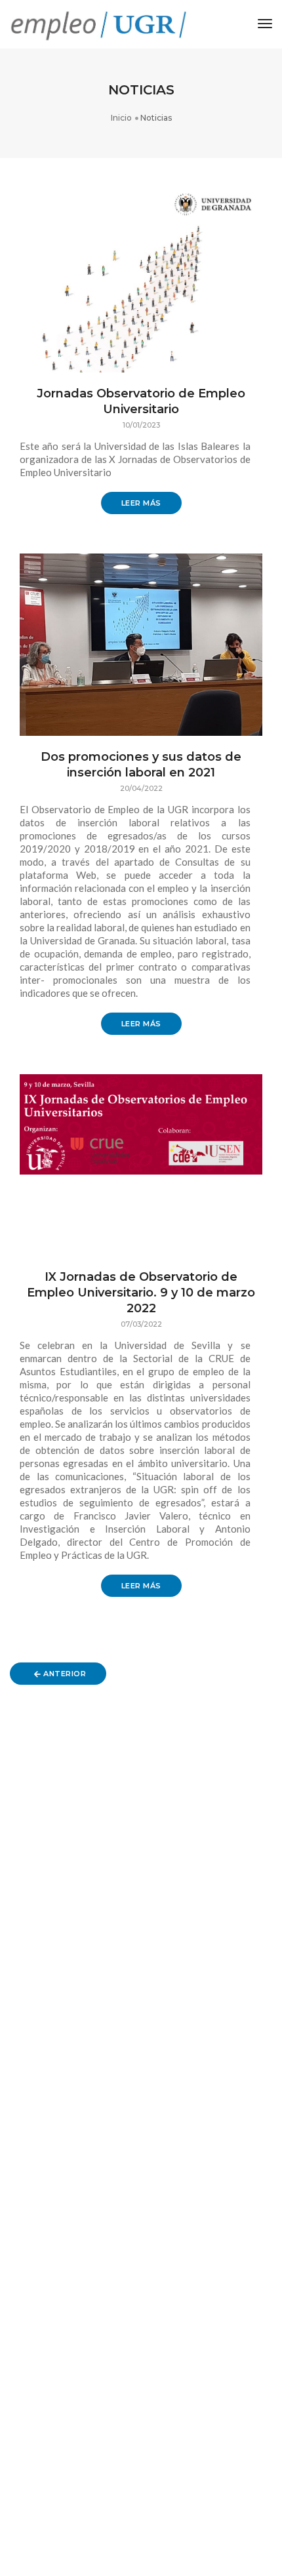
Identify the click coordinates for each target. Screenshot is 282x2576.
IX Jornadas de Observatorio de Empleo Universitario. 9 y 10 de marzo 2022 (141, 1293)
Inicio (121, 118)
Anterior (64, 1674)
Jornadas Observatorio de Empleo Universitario (141, 401)
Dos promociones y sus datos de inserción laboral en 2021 (141, 765)
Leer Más (141, 503)
